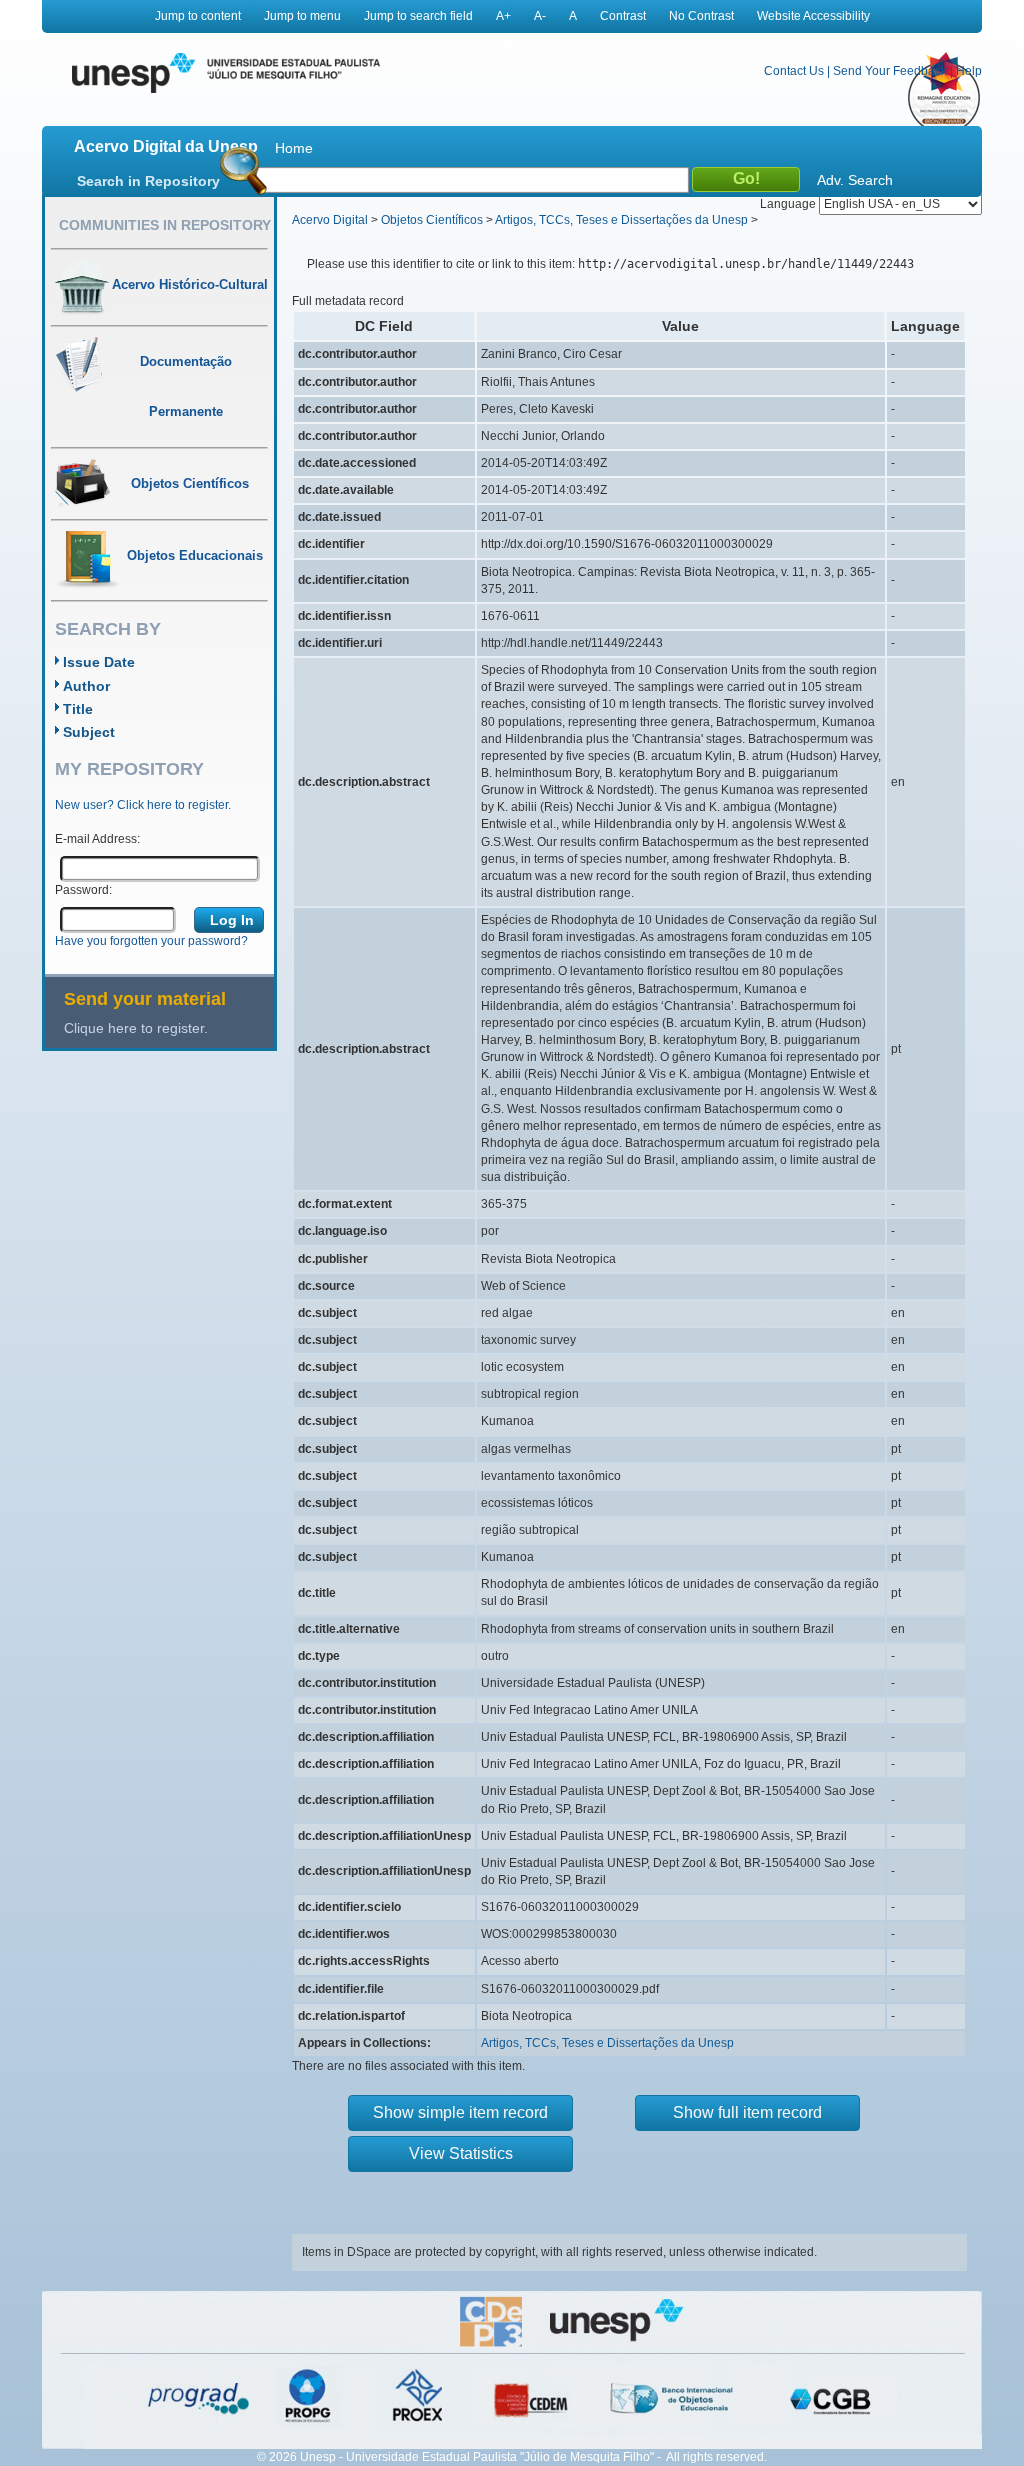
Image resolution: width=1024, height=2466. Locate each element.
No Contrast (701, 16)
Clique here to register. (136, 1028)
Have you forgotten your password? (151, 941)
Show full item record (747, 2112)
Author (86, 686)
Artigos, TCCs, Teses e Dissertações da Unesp (621, 220)
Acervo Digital (330, 220)
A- (540, 16)
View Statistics (461, 2153)
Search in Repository (148, 181)
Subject (89, 732)
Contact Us (794, 71)
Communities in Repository (165, 225)
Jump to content (198, 16)
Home (294, 148)
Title (78, 709)
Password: (83, 890)
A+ (503, 16)
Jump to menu (302, 16)
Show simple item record (460, 2112)
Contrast (623, 16)
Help (969, 71)
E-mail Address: (97, 839)
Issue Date (99, 662)
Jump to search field (418, 16)
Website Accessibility (813, 16)
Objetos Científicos (432, 220)
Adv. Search (855, 180)
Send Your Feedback (890, 71)
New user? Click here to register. (143, 805)
